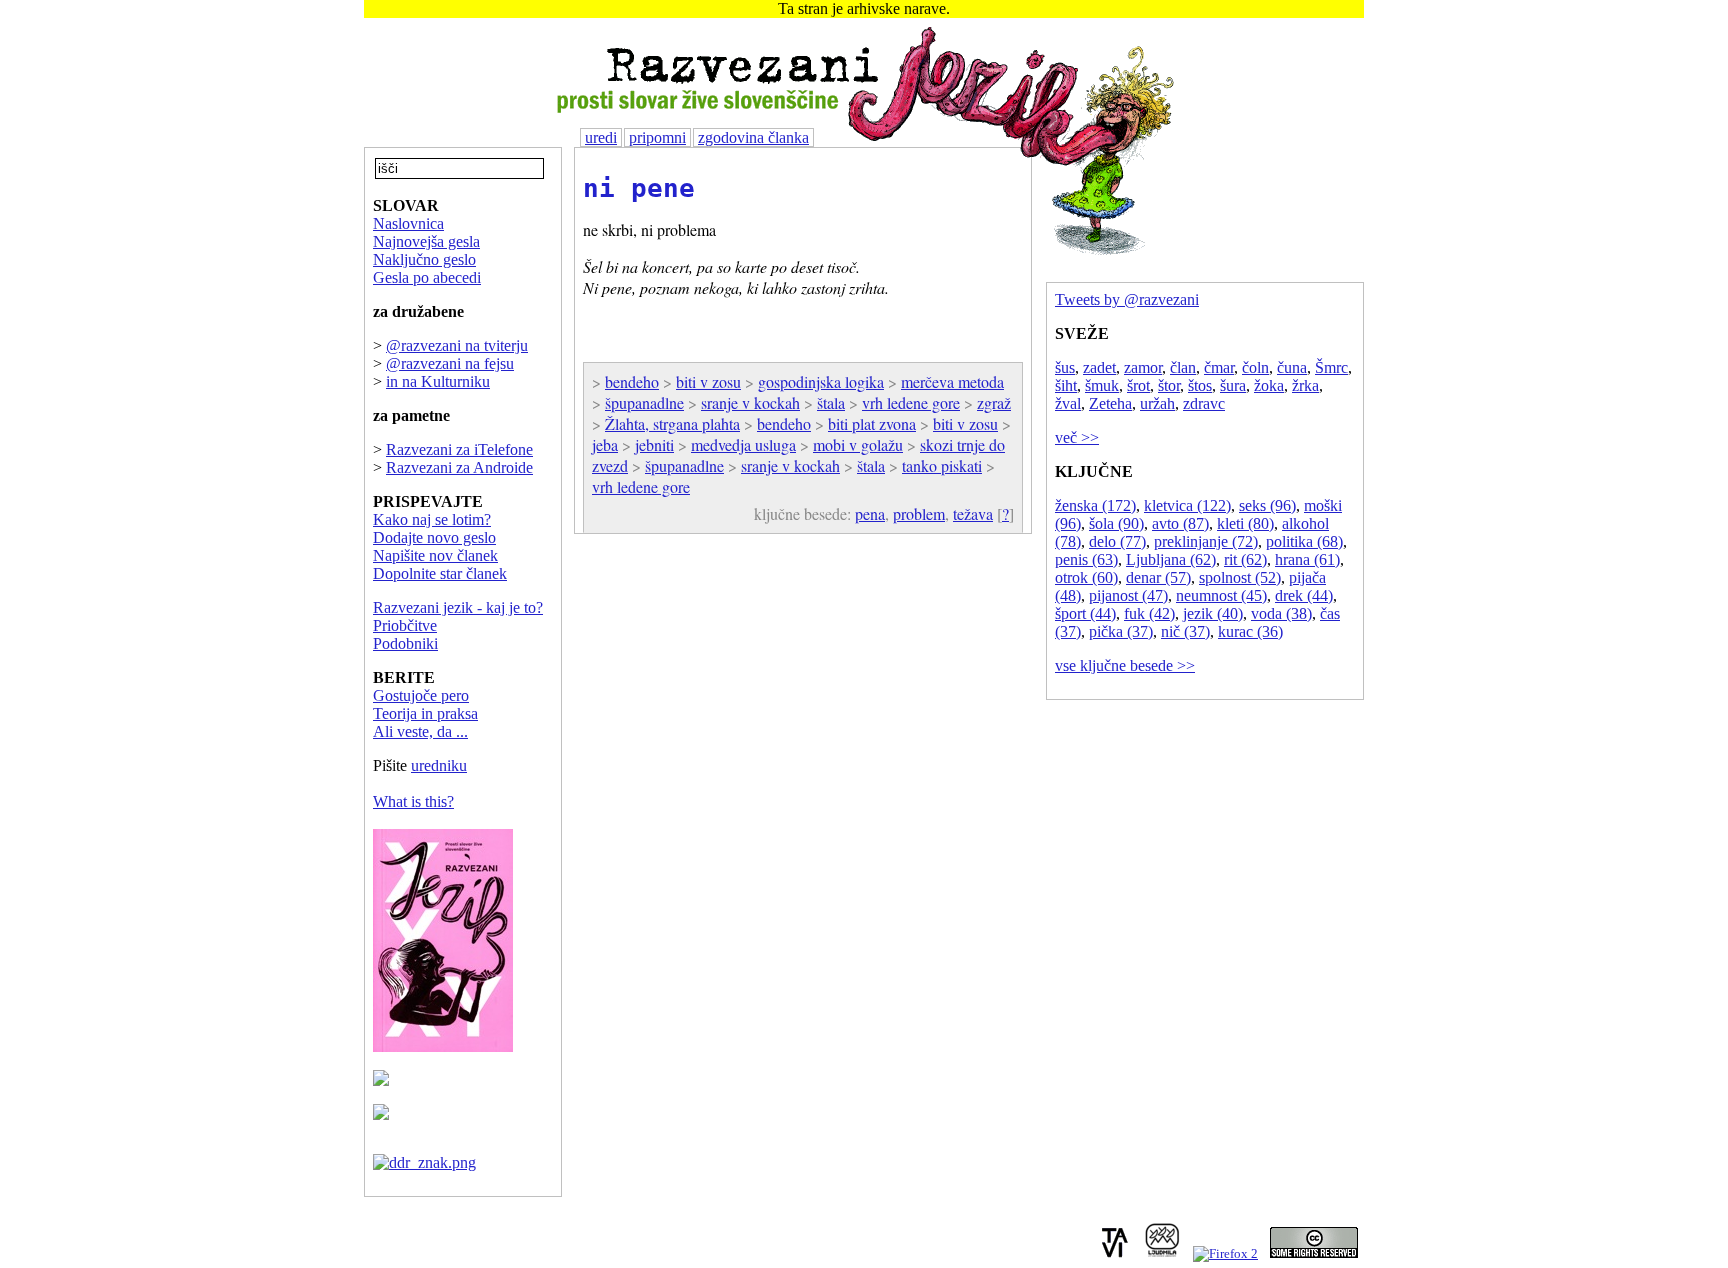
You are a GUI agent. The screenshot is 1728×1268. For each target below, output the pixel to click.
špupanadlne (644, 402)
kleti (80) (1245, 523)
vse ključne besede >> (1125, 665)
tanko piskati (942, 465)
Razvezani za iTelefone (459, 449)
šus (1065, 367)
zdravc (1204, 403)
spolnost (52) (1240, 577)
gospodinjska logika (821, 381)
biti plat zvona (872, 423)
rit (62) (1245, 559)
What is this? (413, 801)
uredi (601, 137)
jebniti (654, 444)
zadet (1099, 367)
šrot (1138, 385)
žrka (1305, 385)
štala (831, 402)
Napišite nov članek (435, 555)
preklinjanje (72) (1206, 541)
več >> (1077, 437)
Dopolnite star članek (440, 573)
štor (1169, 385)
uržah (1157, 403)
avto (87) (1180, 523)
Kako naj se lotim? (432, 519)
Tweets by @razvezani (1127, 299)
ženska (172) (1095, 505)
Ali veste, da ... (420, 731)
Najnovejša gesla (426, 241)
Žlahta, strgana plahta (672, 423)
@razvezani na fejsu (450, 363)
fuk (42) (1149, 613)
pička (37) (1121, 631)
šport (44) (1085, 613)
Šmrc (1331, 367)
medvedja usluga (743, 444)
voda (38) (1281, 613)
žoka (1269, 385)
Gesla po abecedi (427, 277)
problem (919, 513)
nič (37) (1185, 631)
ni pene (639, 188)
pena (870, 513)
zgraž (994, 402)
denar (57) (1158, 577)
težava (973, 513)
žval (1068, 403)
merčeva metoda (952, 381)
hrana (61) (1307, 559)
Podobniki (405, 643)
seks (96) (1267, 505)
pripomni (657, 137)
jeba (605, 444)
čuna (1292, 367)
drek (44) (1304, 595)
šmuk (1102, 385)
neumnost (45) (1221, 595)
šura (1233, 385)
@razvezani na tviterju (457, 345)
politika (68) (1304, 541)
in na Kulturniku (438, 381)
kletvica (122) (1187, 505)
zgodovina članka (753, 137)
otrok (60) (1086, 577)
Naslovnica (408, 223)
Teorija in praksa (425, 713)
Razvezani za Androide (459, 467)
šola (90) (1116, 523)
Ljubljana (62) (1171, 559)
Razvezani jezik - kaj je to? (458, 607)
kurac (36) (1250, 631)
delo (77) (1117, 541)
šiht (1066, 385)
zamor (1143, 367)
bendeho (632, 381)
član (1183, 367)
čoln (1255, 367)
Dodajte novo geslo (434, 537)
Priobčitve (405, 625)
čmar (1219, 367)
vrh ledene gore (911, 402)
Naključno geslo (424, 259)
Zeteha (1110, 403)
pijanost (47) (1128, 595)
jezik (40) (1213, 613)
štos (1200, 385)
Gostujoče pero (421, 695)
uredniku (439, 765)
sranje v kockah (750, 402)
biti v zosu (708, 381)
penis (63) (1086, 559)
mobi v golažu (858, 444)
